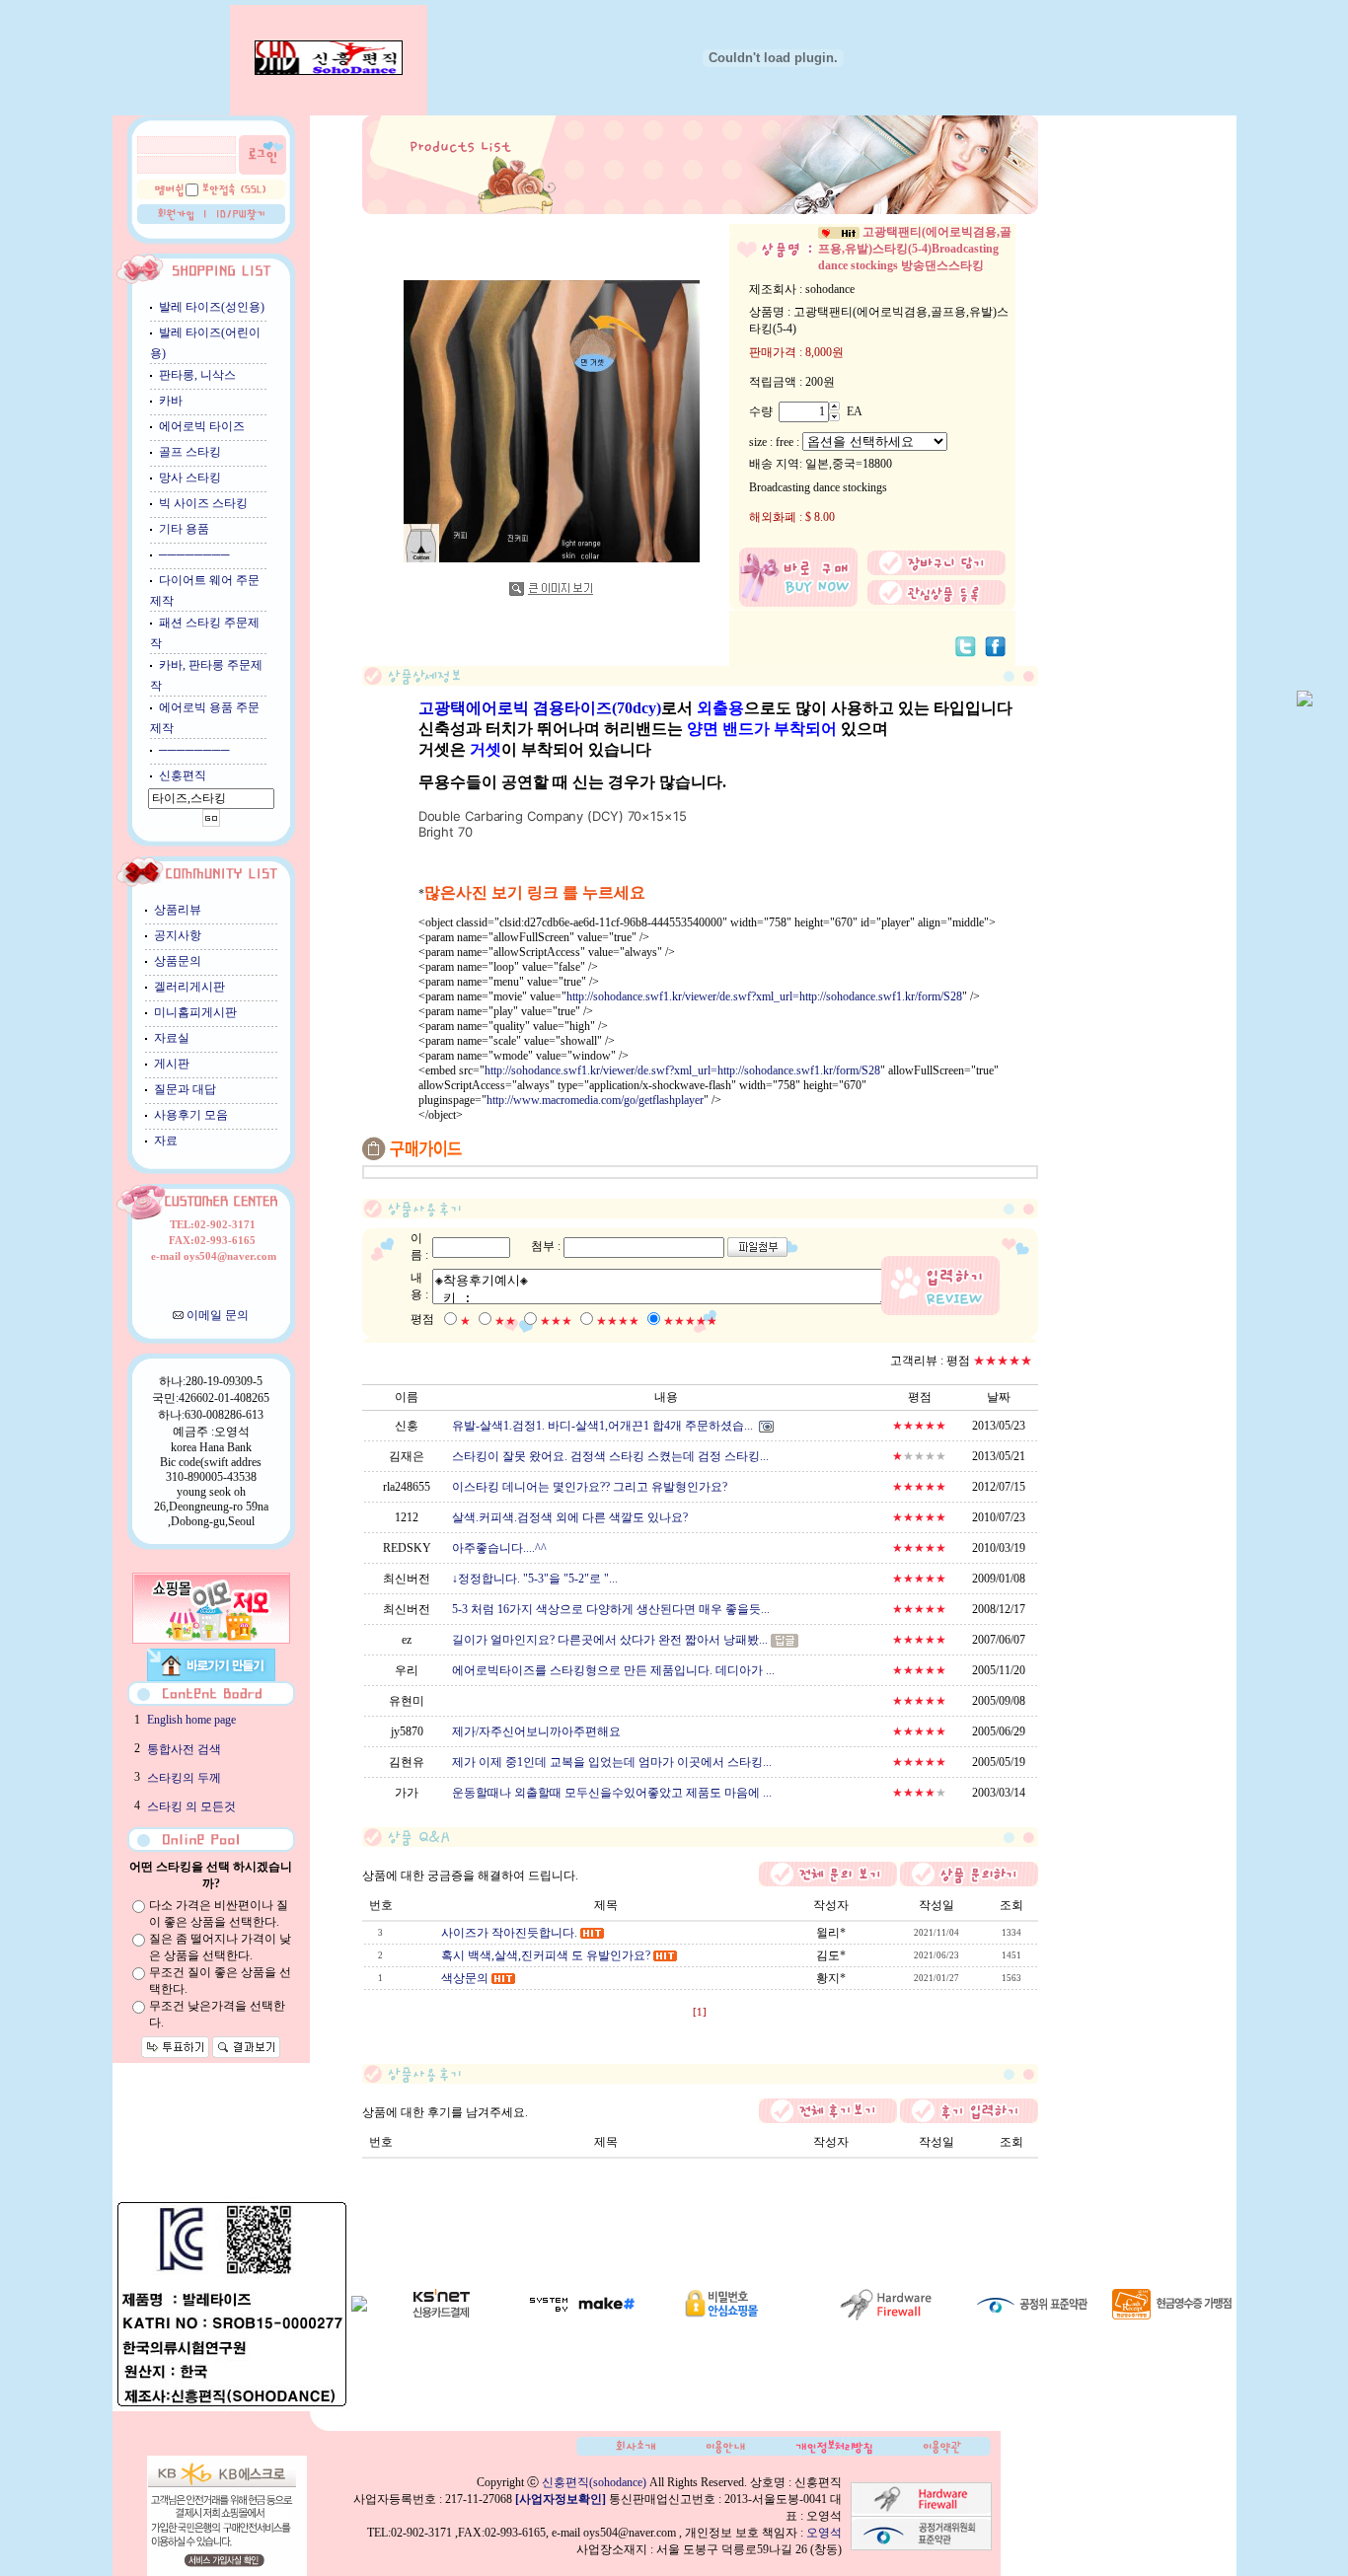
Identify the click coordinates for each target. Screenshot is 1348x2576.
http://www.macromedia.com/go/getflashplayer (595, 1100)
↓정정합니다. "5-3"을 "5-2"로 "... (535, 1579)
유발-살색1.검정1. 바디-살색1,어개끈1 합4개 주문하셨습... (602, 1426)
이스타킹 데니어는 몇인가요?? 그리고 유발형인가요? (590, 1487)
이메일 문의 (218, 1315)
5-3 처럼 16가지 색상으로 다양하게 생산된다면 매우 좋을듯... (611, 1609)
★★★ (556, 1321)
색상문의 (465, 1978)
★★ (505, 1321)
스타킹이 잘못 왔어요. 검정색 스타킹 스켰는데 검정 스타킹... (610, 1456)
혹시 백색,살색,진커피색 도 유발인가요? (546, 1955)
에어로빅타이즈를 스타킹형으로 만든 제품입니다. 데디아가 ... (613, 1670)
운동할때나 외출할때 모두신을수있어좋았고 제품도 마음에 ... (612, 1793)
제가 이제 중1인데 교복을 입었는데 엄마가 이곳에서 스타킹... (612, 1762)
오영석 (824, 2533)
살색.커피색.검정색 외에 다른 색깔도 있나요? (570, 1517)
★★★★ (618, 1321)
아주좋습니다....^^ (499, 1548)
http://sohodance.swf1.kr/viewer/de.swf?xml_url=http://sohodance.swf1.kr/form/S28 (764, 996)
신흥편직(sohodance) (594, 2482)
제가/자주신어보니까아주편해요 (536, 1731)
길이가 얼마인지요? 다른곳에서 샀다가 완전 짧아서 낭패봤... (610, 1640)
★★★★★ (690, 1321)
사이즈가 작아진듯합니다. (509, 1933)
